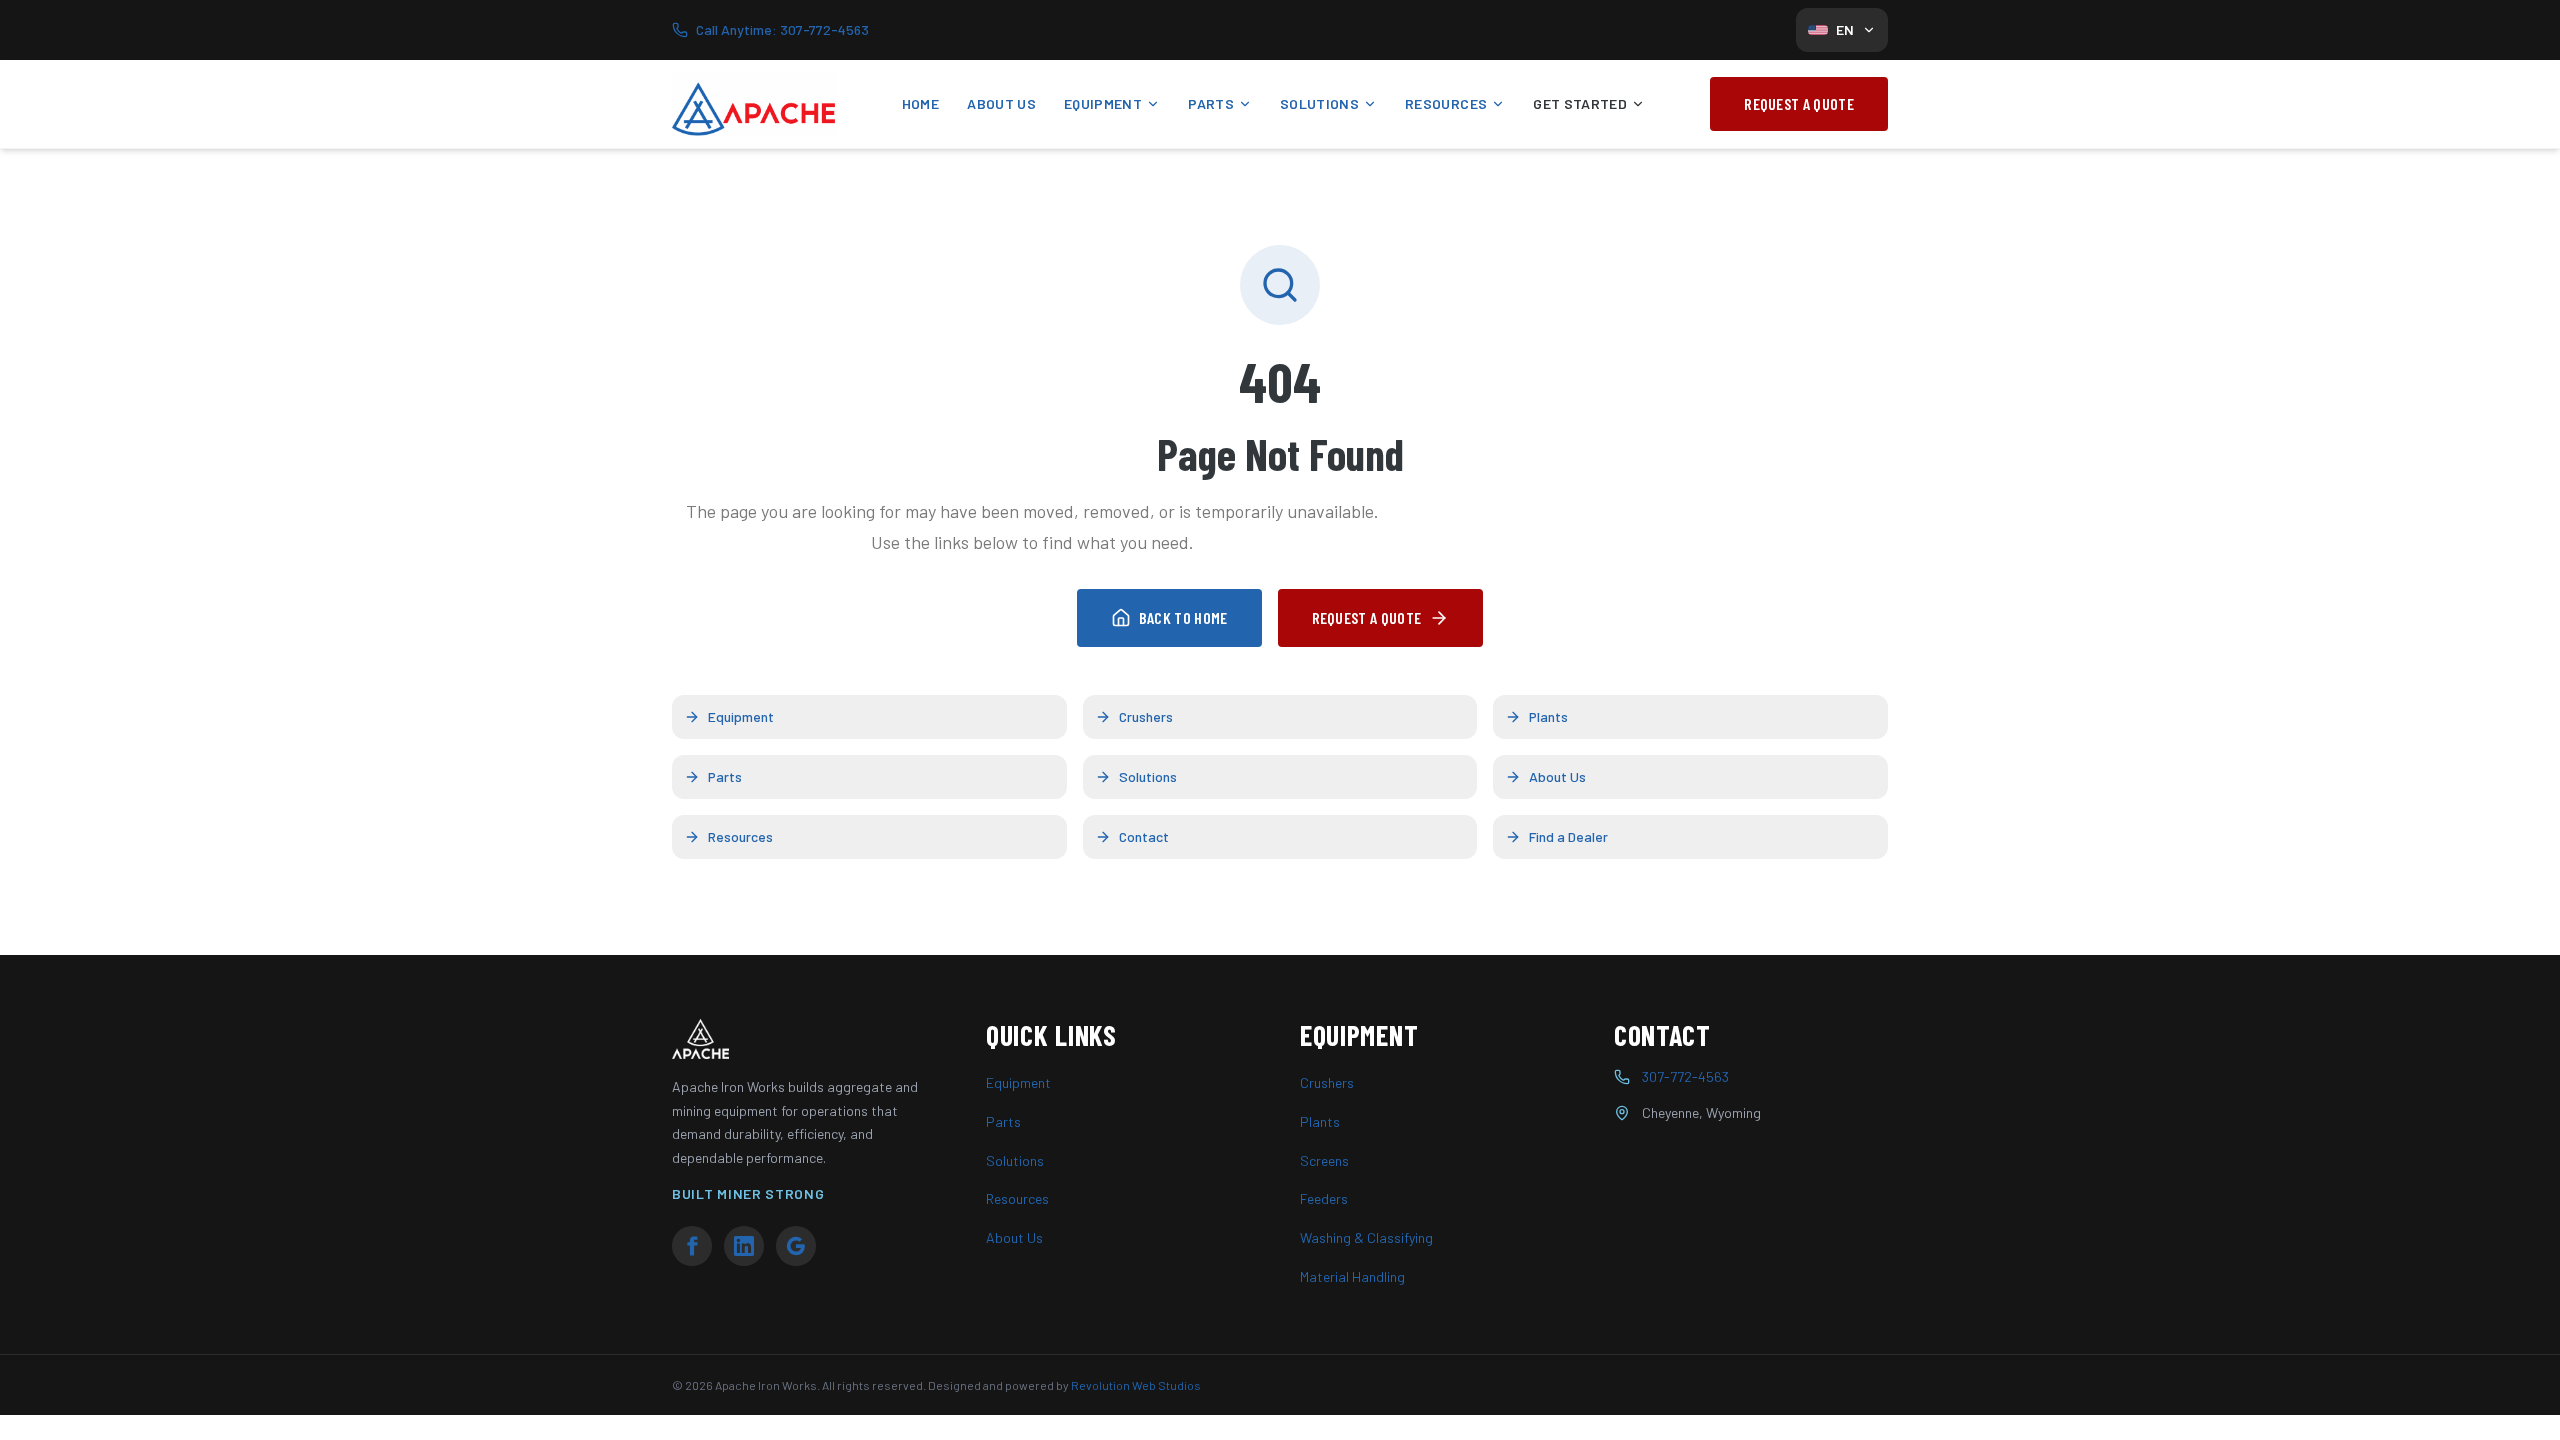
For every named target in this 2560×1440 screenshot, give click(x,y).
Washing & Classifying (1366, 1237)
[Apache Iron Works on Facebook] (692, 1246)
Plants (1548, 716)
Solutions (1319, 103)
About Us (1001, 103)
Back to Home (1183, 617)
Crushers (1146, 716)
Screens (1324, 1160)
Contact (1144, 836)
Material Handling (1352, 1276)
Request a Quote (1799, 103)
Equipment (1103, 103)
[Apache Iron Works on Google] (796, 1246)
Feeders (1324, 1198)
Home (920, 103)
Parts (1211, 103)
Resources (1446, 103)
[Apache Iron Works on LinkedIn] (744, 1246)
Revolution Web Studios (1136, 1385)
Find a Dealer (1568, 836)
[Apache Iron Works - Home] (754, 104)
